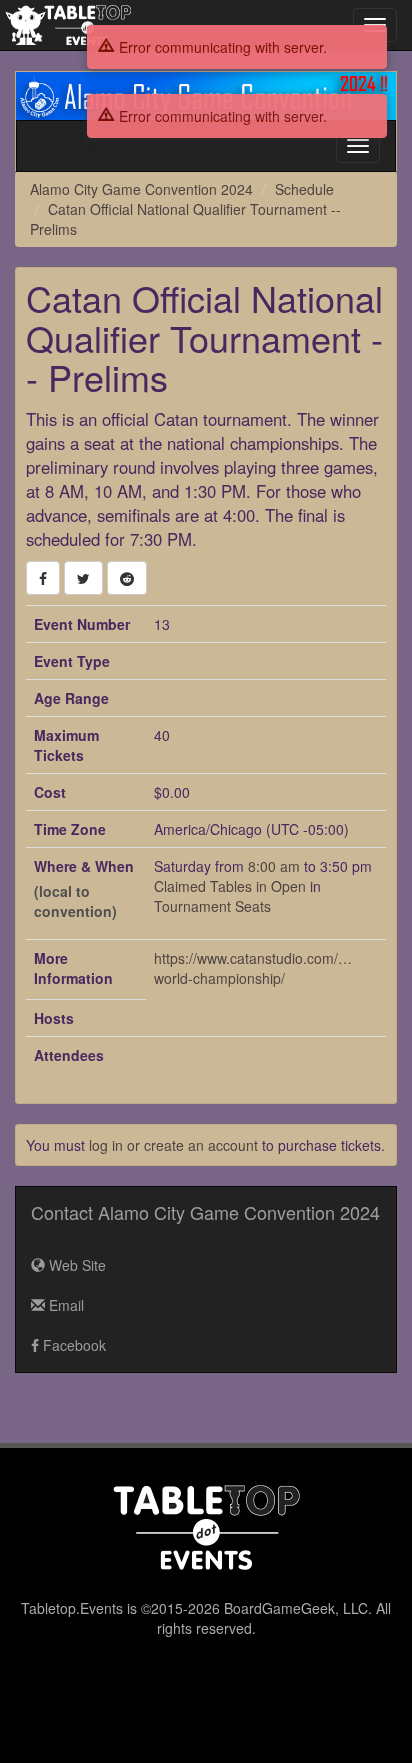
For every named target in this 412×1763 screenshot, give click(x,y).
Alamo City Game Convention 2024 (141, 189)
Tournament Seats (212, 906)
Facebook (72, 1345)
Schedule (304, 189)
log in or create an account (173, 1145)
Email (64, 1305)
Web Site (75, 1265)
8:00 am (276, 866)
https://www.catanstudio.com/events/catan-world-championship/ (254, 968)
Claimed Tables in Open (230, 886)
